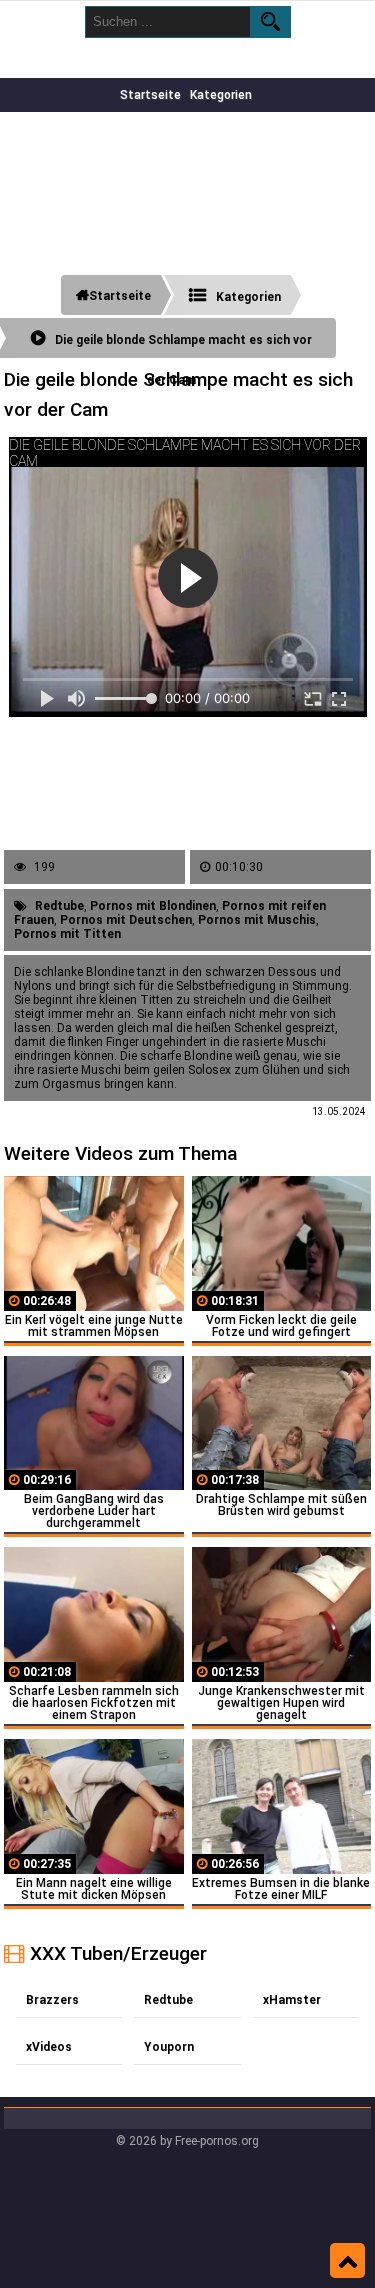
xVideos (49, 2047)
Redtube (59, 906)
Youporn (169, 2047)
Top (347, 2261)
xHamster (292, 2000)
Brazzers (52, 2000)
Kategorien (221, 95)
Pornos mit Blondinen (153, 906)
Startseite (150, 95)
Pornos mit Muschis (257, 920)
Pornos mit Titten (67, 934)
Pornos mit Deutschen (126, 920)
